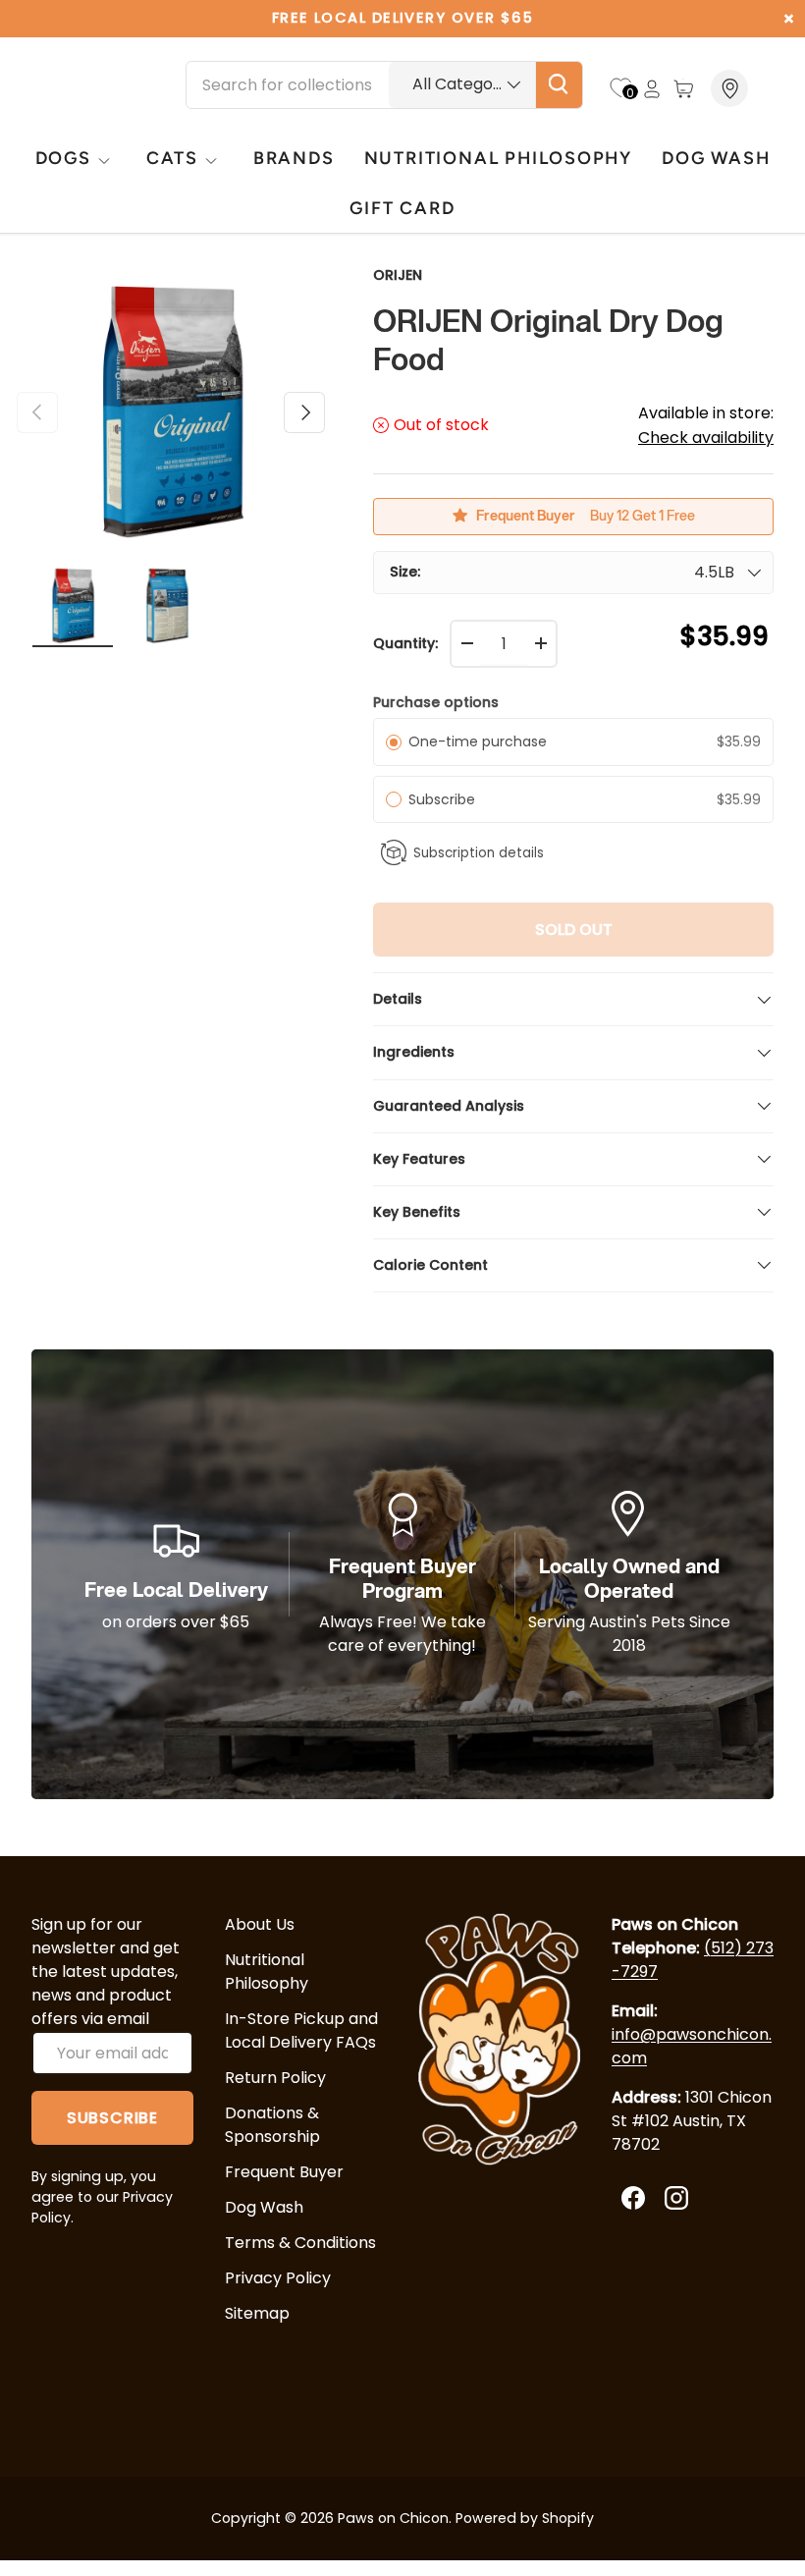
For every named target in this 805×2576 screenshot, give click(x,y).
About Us (260, 1924)
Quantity (404, 643)
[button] (683, 88)
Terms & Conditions (300, 2243)
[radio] (394, 741)
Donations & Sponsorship (272, 2125)
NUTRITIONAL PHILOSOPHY (498, 158)
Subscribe (446, 799)
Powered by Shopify (525, 2518)
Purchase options (436, 702)
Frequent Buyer (284, 2172)
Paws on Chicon (393, 2518)
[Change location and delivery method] (731, 88)
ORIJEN (398, 275)
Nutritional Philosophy (267, 1972)
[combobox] (384, 85)
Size (403, 572)
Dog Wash (264, 2207)
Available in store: (706, 425)
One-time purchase (478, 741)
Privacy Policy (278, 2278)
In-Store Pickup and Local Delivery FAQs (301, 2030)
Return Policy (275, 2078)
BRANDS (294, 158)
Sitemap (257, 2313)
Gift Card (402, 208)
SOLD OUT (574, 930)
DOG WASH (716, 158)
